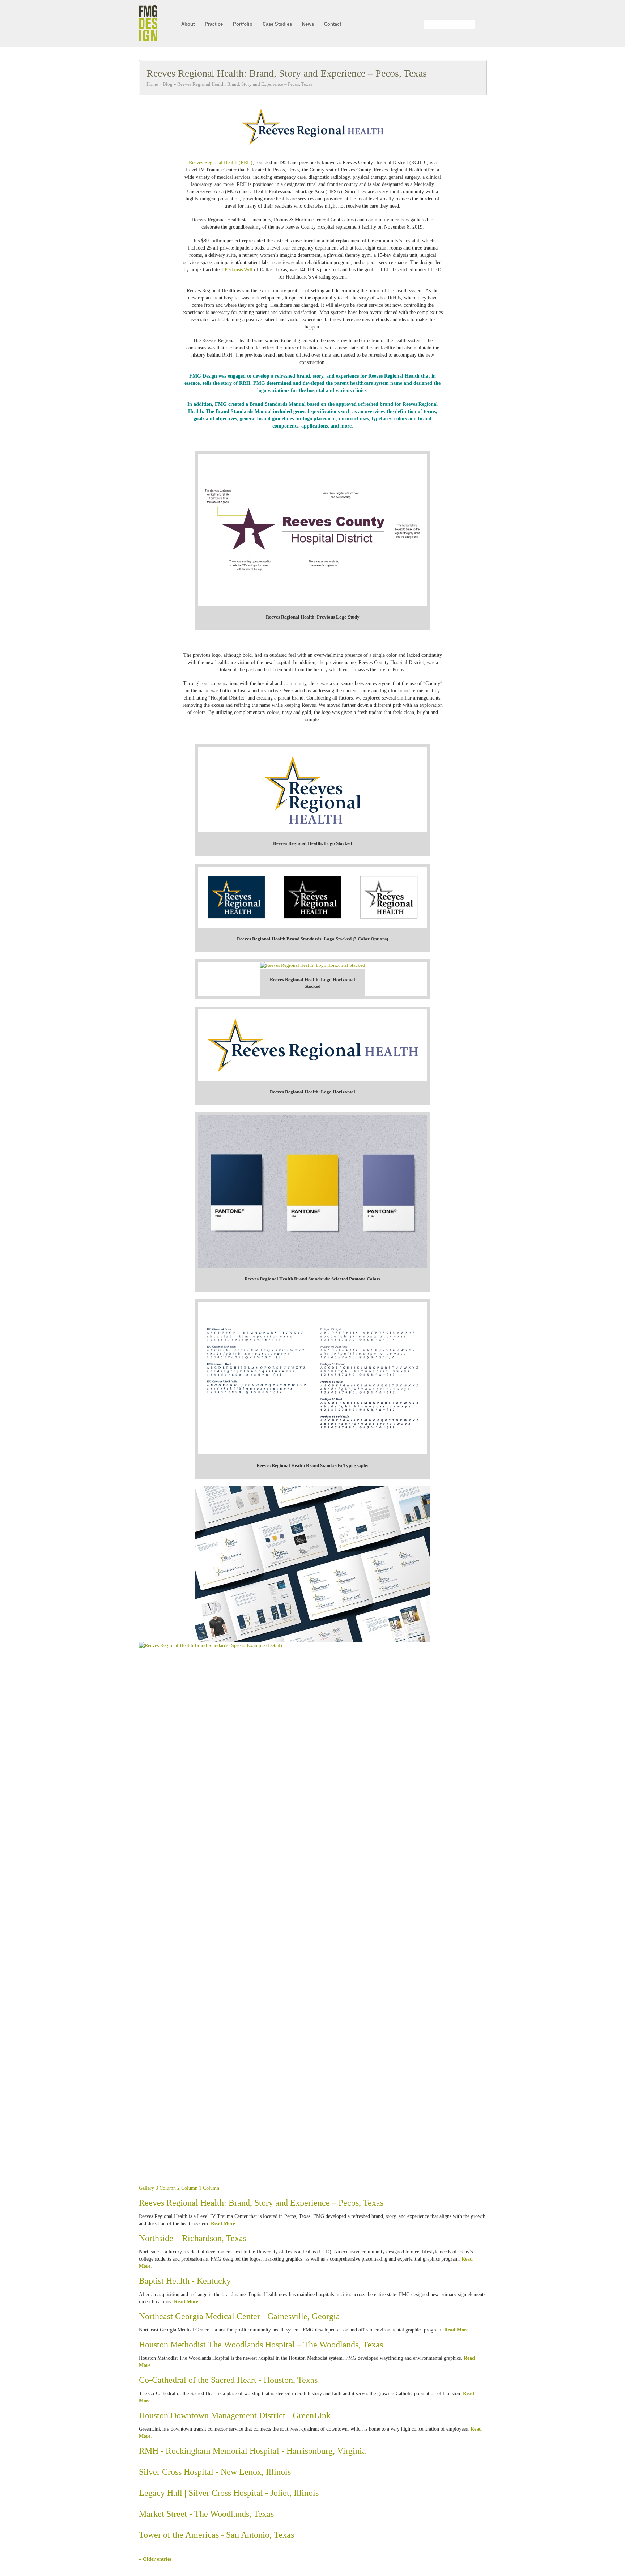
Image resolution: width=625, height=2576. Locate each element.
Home (152, 84)
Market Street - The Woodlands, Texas (206, 2514)
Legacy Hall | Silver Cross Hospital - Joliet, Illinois (229, 2493)
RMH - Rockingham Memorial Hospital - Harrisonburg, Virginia (252, 2451)
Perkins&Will (239, 270)
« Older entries (155, 2559)
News (308, 24)
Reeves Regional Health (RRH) (221, 163)
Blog (168, 84)
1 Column (209, 2188)
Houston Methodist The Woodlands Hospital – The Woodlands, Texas (261, 2345)
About (188, 24)
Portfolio (243, 24)
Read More (223, 2224)
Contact (333, 24)
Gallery (146, 2188)
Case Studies (277, 24)
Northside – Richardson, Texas (193, 2238)
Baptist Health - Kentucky (185, 2281)
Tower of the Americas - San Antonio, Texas (216, 2535)
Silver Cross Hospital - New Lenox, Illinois (215, 2472)
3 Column (166, 2188)
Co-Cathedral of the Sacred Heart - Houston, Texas (228, 2380)
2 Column (187, 2188)
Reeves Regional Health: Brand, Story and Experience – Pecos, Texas (287, 73)
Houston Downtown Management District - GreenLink (235, 2415)
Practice (214, 24)
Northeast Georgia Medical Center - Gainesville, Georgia (239, 2316)
